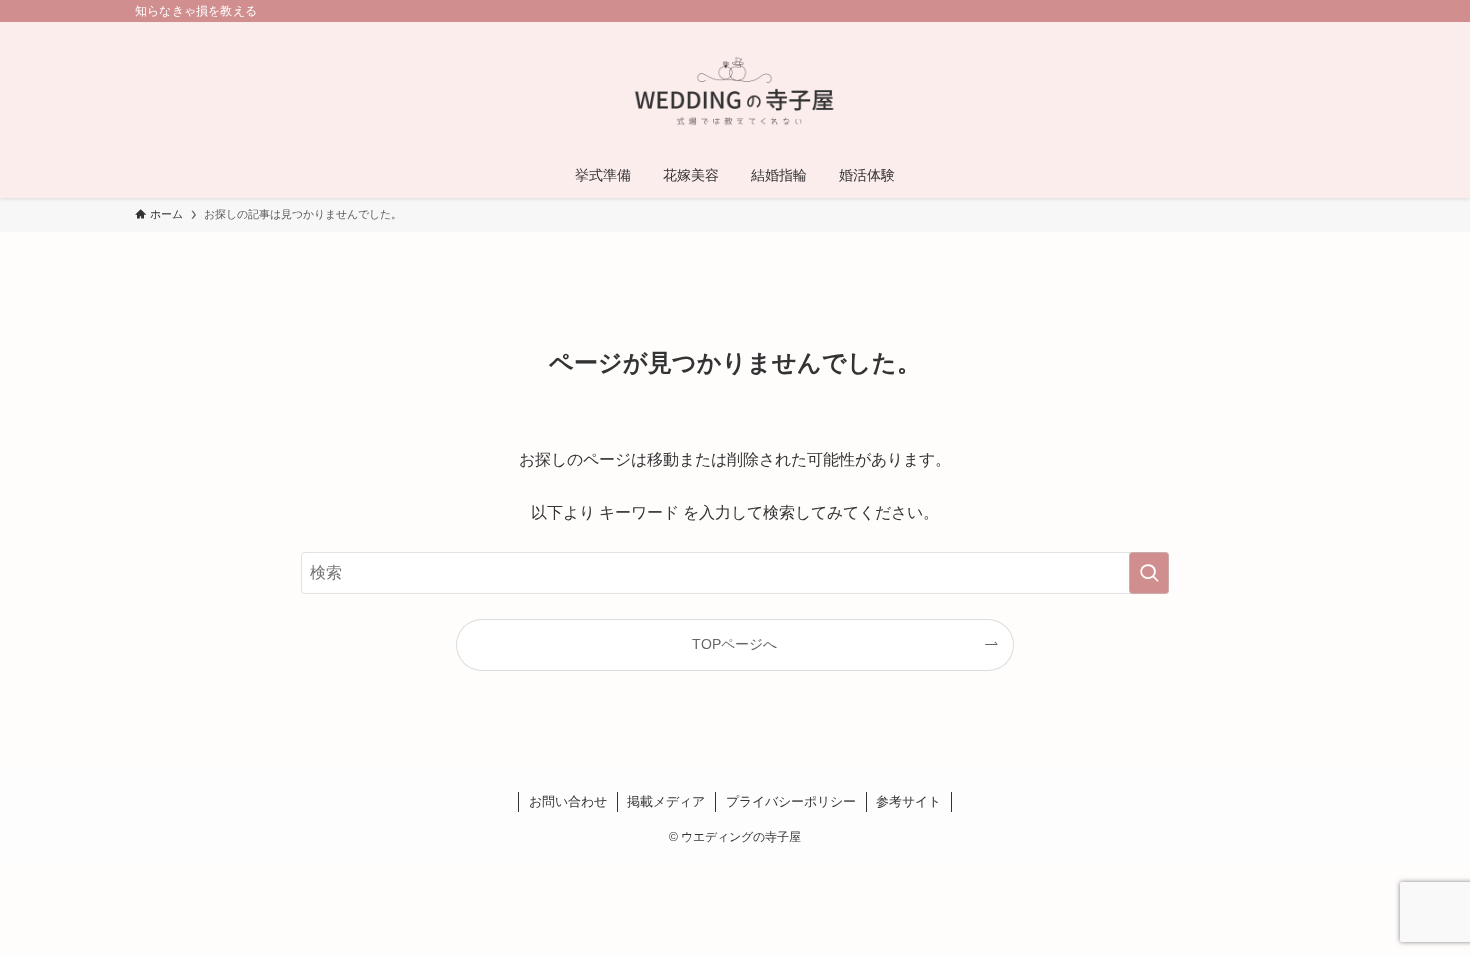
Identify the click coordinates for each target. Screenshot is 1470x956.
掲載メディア (666, 801)
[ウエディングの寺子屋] (735, 91)
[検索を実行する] (1149, 573)
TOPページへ (734, 644)
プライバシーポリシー (791, 801)
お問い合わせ (568, 801)
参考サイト (908, 801)
